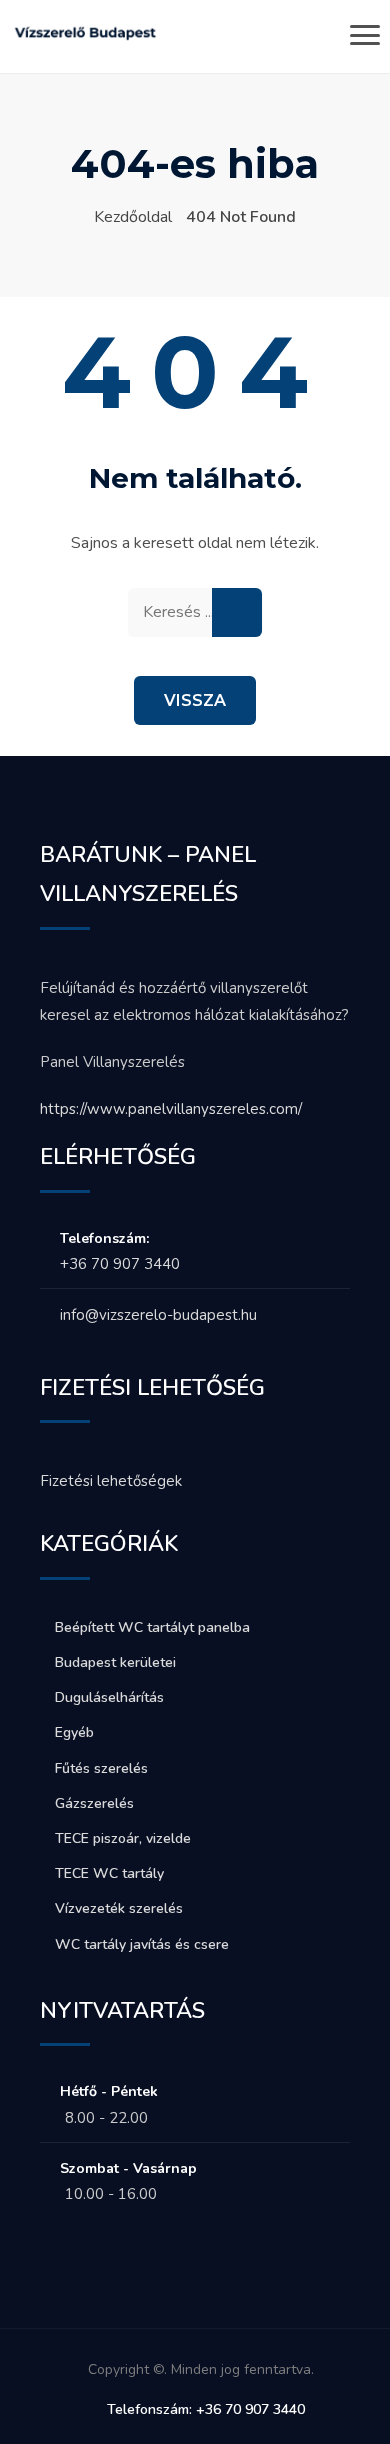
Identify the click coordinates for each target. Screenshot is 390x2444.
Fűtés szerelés (101, 1768)
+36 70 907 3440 (120, 1264)
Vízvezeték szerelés (119, 1908)
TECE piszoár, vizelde (123, 1838)
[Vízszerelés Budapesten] (85, 39)
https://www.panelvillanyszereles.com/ (171, 1109)
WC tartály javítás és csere (142, 1944)
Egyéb (74, 1732)
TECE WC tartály (109, 1873)
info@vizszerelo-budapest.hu (158, 1315)
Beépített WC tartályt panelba (152, 1627)
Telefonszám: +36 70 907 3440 (206, 2409)
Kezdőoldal (133, 217)
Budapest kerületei (115, 1662)
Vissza (195, 700)
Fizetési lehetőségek (111, 1481)
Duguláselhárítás (109, 1697)
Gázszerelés (94, 1803)
